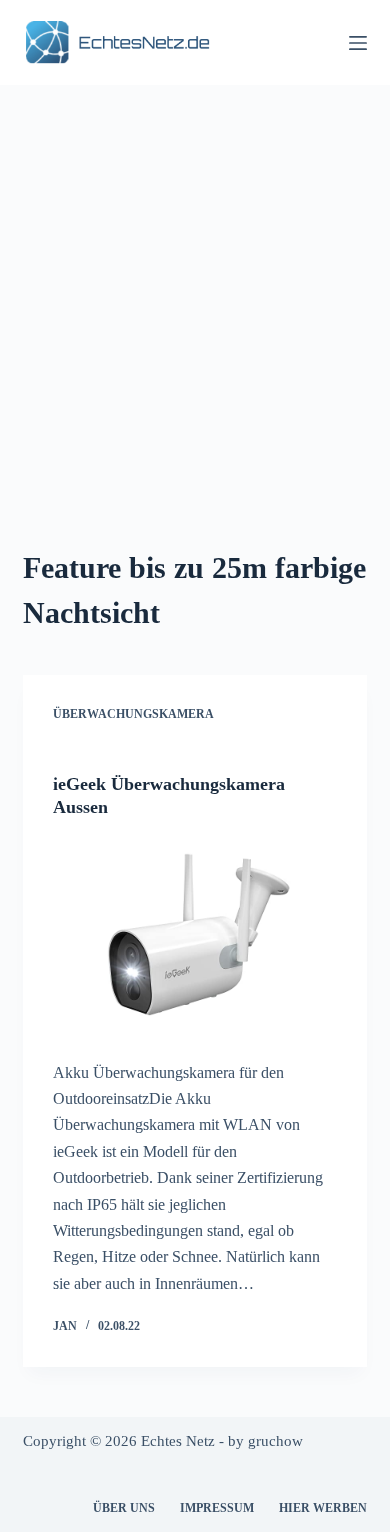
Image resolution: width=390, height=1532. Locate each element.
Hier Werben (323, 1508)
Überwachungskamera (133, 714)
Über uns (124, 1508)
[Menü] (358, 43)
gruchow (275, 1441)
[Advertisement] (195, 290)
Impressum (217, 1508)
